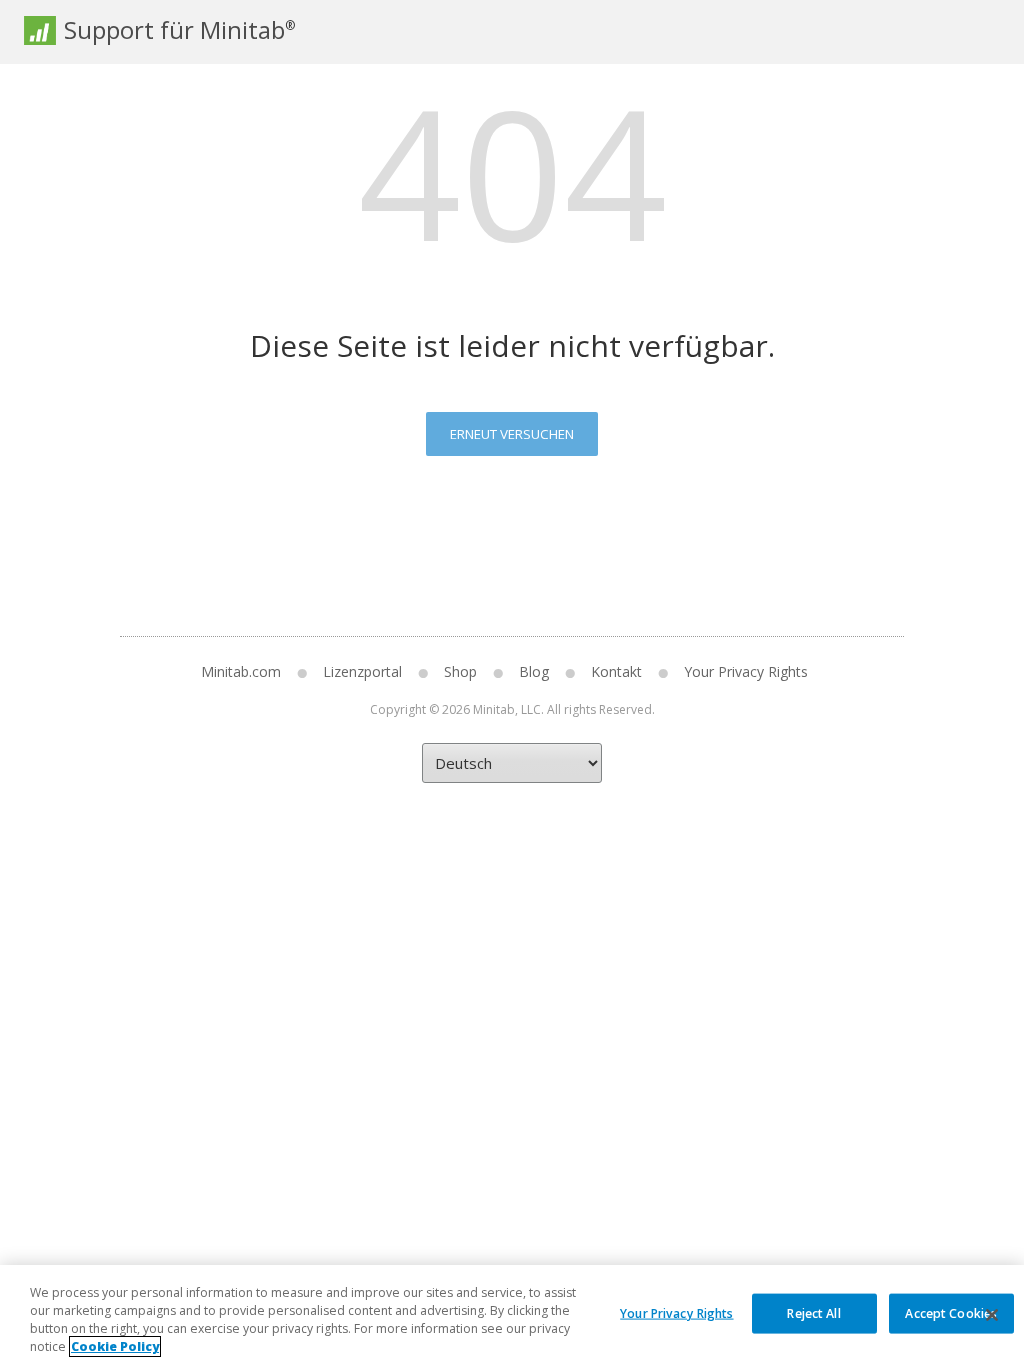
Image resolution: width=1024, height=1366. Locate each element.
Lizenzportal (362, 671)
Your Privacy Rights (676, 1312)
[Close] (992, 1315)
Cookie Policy (115, 1346)
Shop (460, 671)
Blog (534, 671)
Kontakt (616, 671)
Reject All (813, 1312)
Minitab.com (241, 671)
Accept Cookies (951, 1312)
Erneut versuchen (512, 434)
